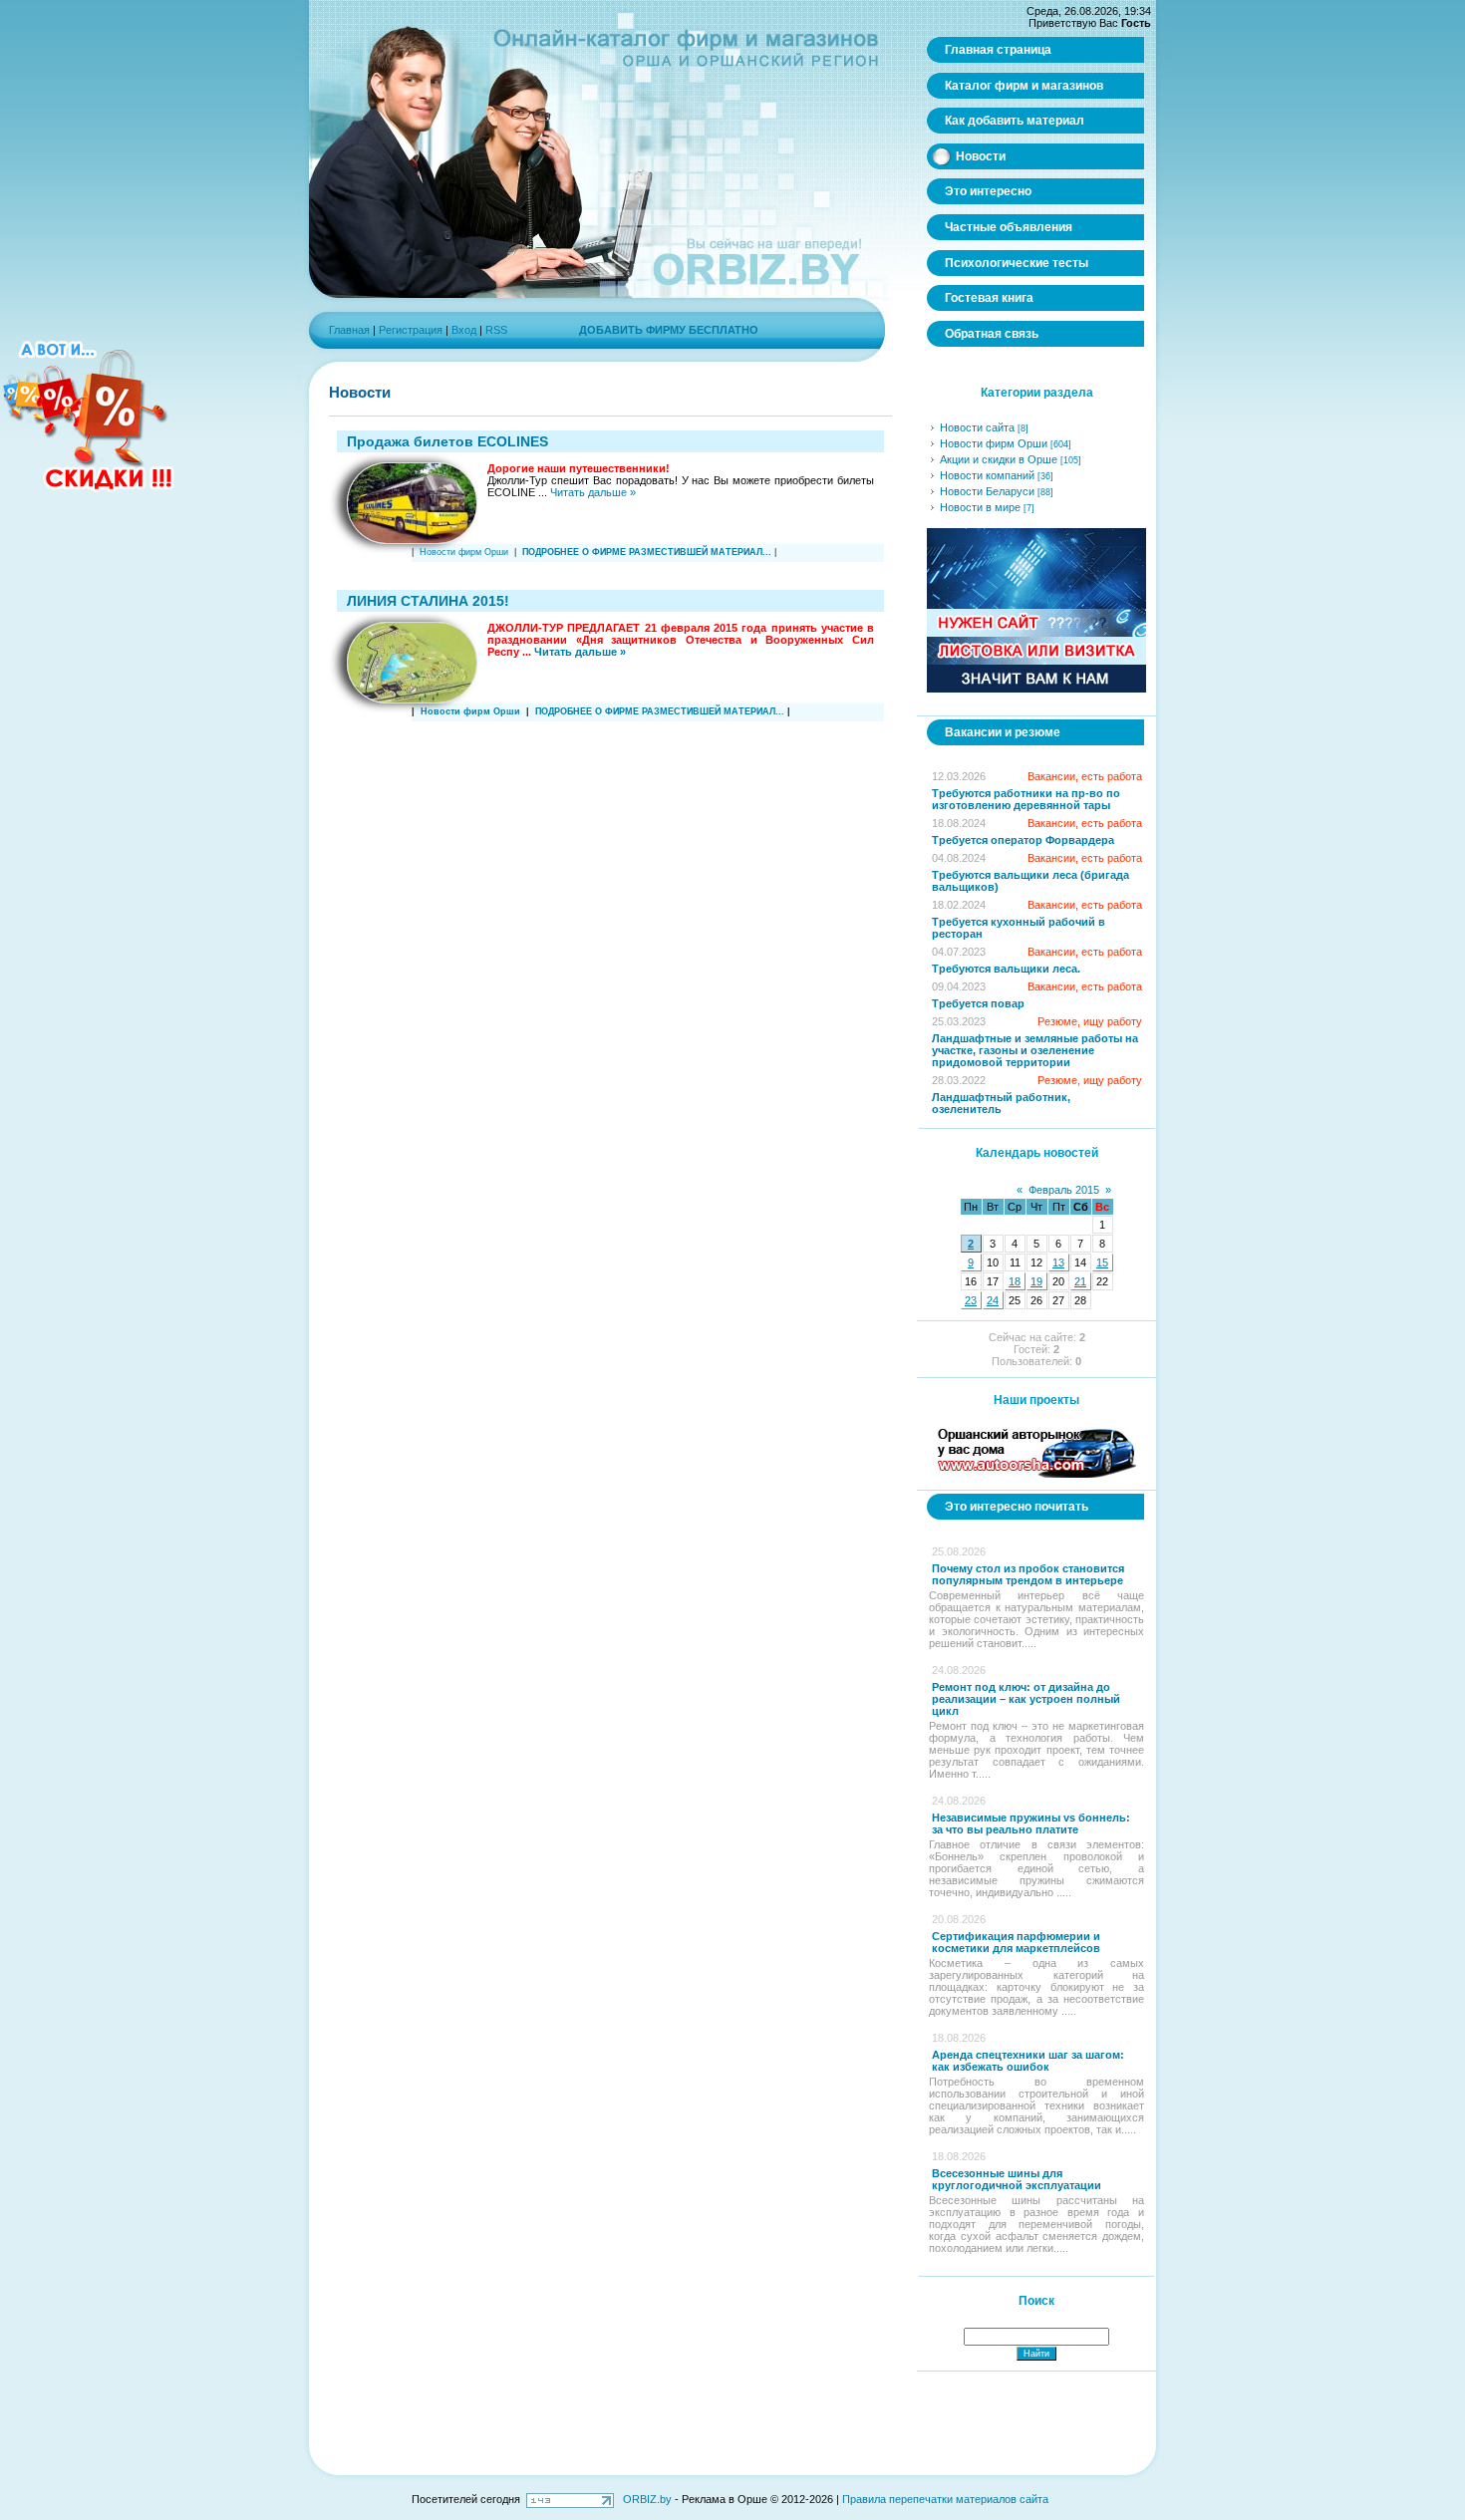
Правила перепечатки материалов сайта (945, 2499)
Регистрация (411, 330)
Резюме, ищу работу (1090, 1021)
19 (1036, 1281)
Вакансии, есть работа (1085, 776)
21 (1080, 1281)
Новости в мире (980, 507)
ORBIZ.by (647, 2499)
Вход (464, 330)
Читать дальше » (593, 492)
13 (1058, 1262)
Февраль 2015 (1064, 1190)
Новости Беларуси (987, 491)
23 (971, 1300)
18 (1015, 1281)
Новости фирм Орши (464, 552)
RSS (496, 330)
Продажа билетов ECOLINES (447, 441)
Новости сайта (977, 427)
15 (1102, 1262)
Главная (349, 330)
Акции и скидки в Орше (999, 459)
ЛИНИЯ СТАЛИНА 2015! (428, 601)
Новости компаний (987, 475)
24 (993, 1300)
